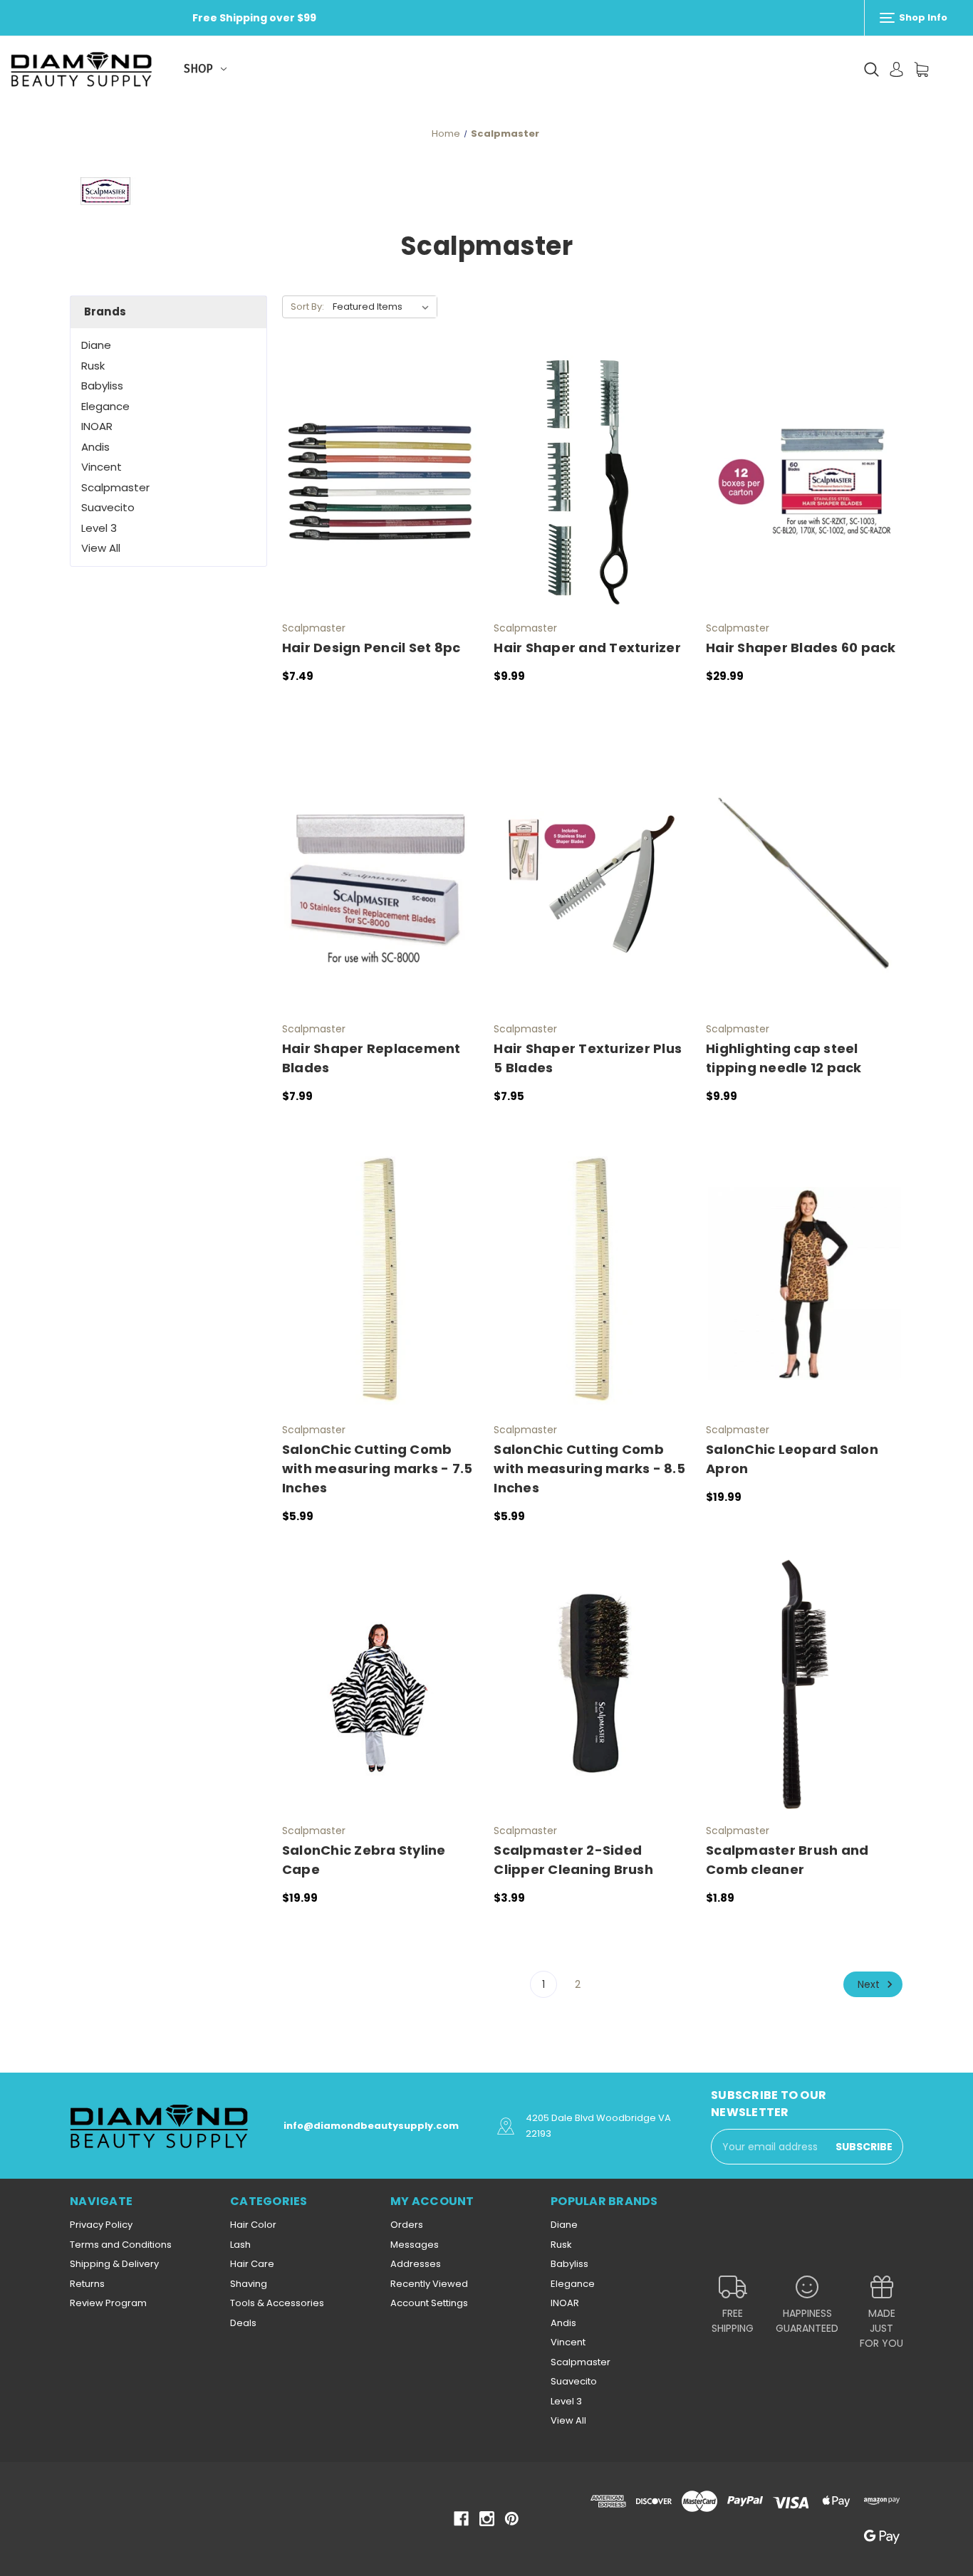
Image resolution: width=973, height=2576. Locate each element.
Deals (243, 2323)
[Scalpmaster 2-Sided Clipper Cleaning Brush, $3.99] (592, 1684)
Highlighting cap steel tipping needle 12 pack (784, 1058)
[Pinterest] (512, 2519)
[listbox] (384, 307)
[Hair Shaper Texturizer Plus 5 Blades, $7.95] (592, 883)
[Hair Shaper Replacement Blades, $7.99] (381, 883)
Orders (407, 2225)
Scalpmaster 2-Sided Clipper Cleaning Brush (573, 1860)
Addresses (416, 2264)
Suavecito (108, 507)
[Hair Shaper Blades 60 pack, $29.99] (805, 482)
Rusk (93, 366)
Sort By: (307, 307)
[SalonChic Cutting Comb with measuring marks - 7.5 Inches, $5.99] (381, 1283)
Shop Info (922, 17)
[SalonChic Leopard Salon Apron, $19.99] (805, 1283)
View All (101, 548)
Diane (96, 345)
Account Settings (429, 2303)
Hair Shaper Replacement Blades (371, 1058)
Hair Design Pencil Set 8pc (371, 648)
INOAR (97, 426)
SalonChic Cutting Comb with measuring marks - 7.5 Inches (378, 1468)
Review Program (108, 2303)
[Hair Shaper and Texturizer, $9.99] (592, 482)
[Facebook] (461, 2519)
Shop (198, 69)
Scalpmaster (115, 487)
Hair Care (252, 2264)
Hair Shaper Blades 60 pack (801, 648)
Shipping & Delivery (114, 2264)
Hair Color (253, 2225)
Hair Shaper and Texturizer (587, 648)
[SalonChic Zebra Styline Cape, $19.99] (381, 1684)
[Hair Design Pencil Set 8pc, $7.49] (381, 482)
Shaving (249, 2284)
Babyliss (102, 386)
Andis (95, 447)
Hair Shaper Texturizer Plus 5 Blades (588, 1058)
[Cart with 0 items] (921, 69)
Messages (415, 2245)
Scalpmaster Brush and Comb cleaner (787, 1860)
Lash (240, 2245)
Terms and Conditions (121, 2245)
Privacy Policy (101, 2225)
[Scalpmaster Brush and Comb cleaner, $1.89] (805, 1684)
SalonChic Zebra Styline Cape (364, 1860)
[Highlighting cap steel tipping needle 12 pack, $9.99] (805, 883)
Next (870, 1984)
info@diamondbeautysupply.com (371, 2126)
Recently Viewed (429, 2284)
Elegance (105, 406)
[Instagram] (487, 2519)
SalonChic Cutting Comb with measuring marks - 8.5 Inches (589, 1468)
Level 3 (99, 528)
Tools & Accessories (277, 2303)
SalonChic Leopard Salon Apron (792, 1459)
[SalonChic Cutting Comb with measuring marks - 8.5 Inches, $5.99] (592, 1283)
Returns (87, 2284)
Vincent (102, 467)
